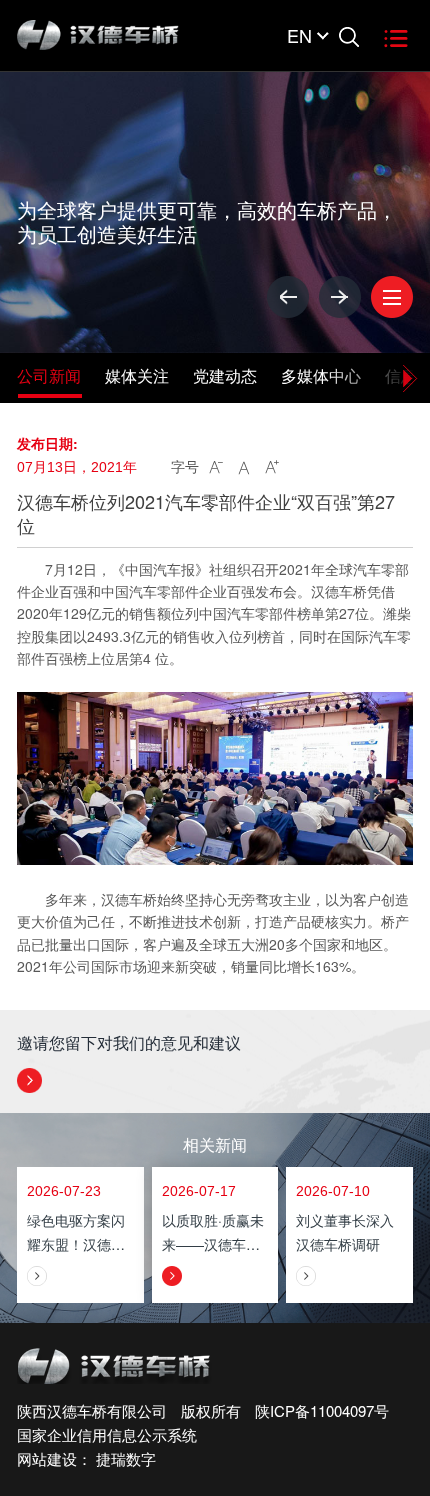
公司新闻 (49, 375)
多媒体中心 (321, 375)
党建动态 (225, 375)
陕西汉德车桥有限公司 (92, 1410)
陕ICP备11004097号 (322, 1410)
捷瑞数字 (126, 1458)
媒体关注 (137, 375)
